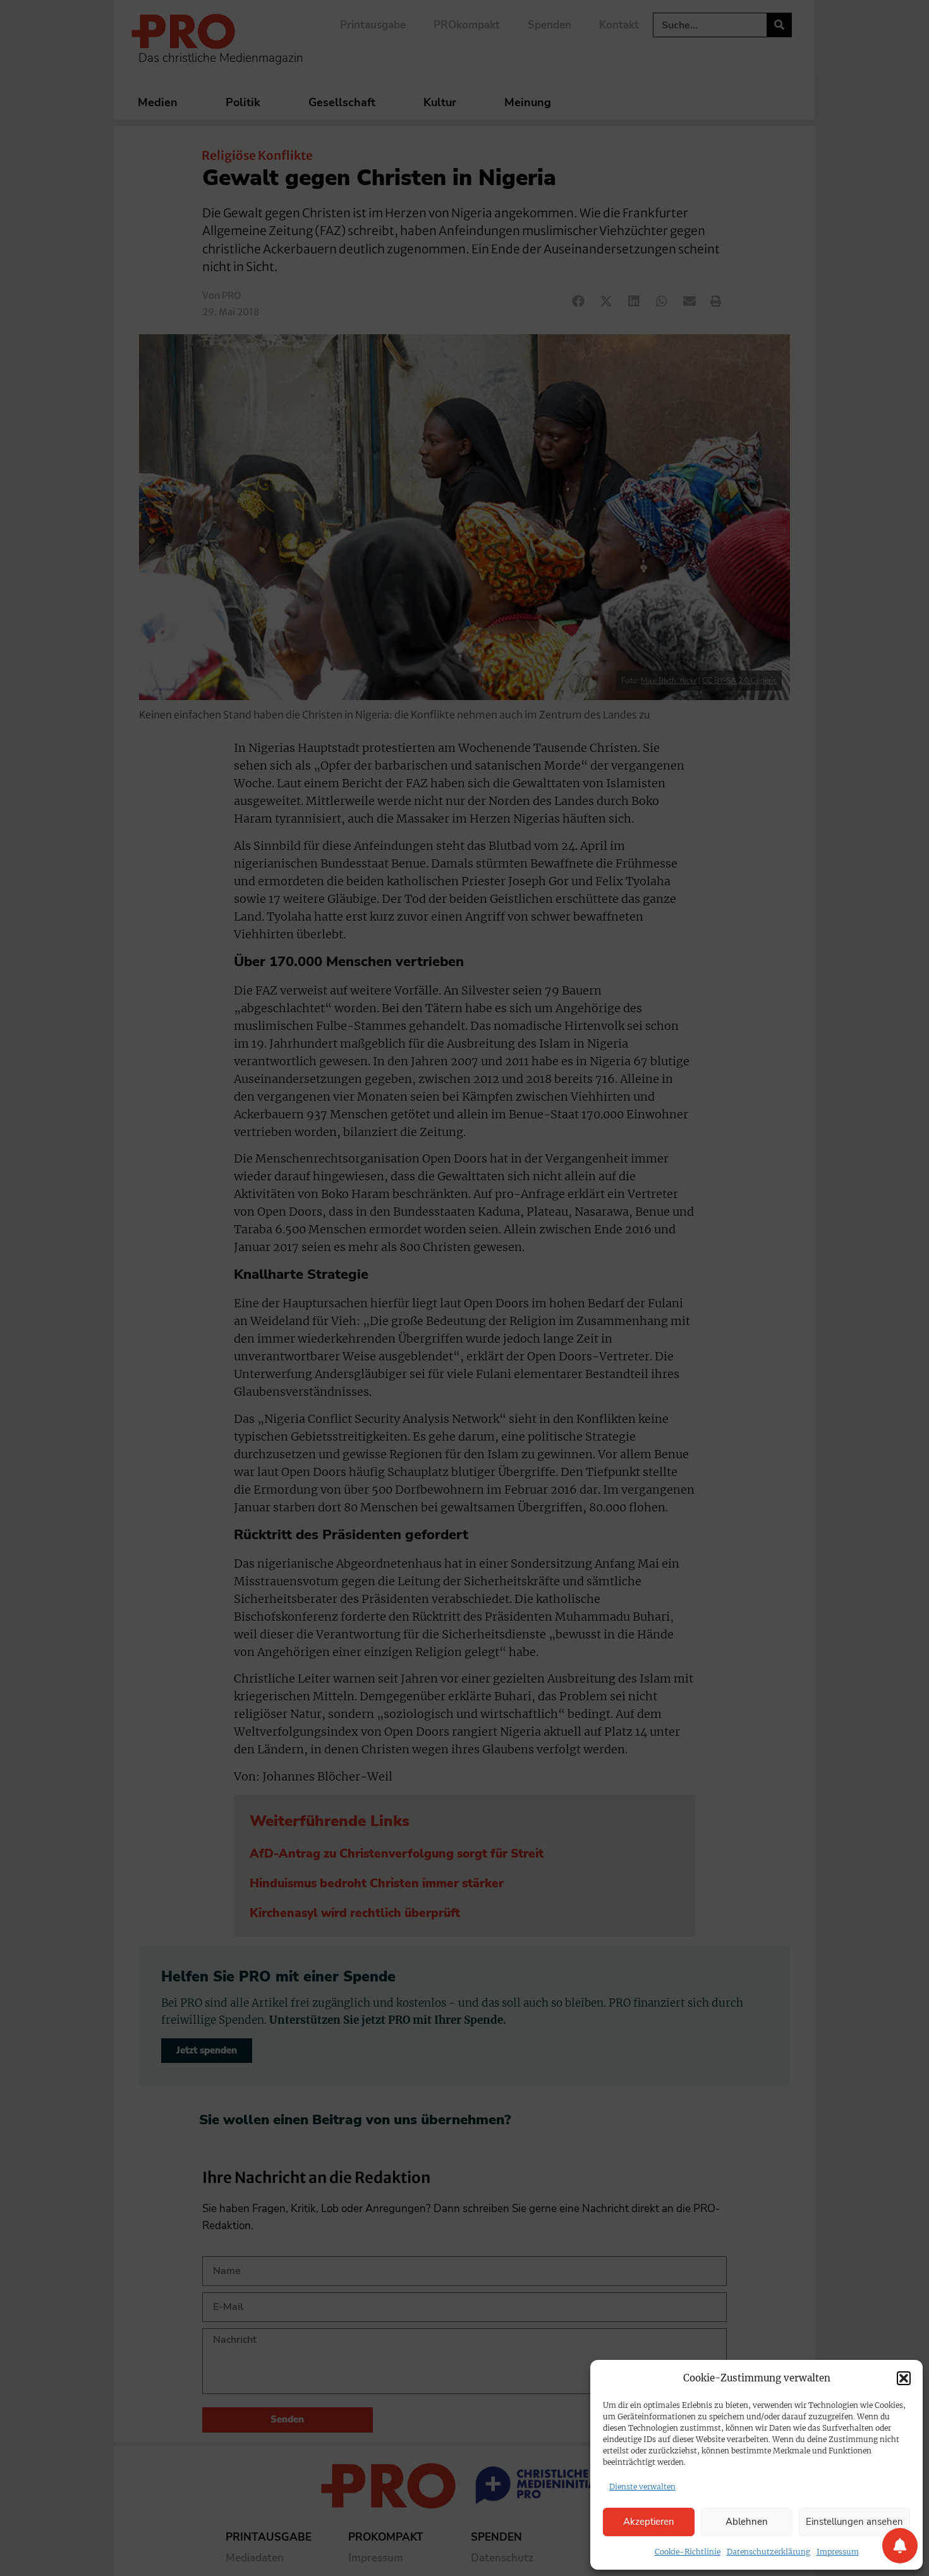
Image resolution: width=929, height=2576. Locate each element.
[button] (904, 2378)
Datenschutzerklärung (768, 2552)
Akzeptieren (649, 2522)
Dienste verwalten (642, 2487)
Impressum (838, 2552)
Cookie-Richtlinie (688, 2552)
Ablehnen (747, 2522)
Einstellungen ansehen (854, 2522)
